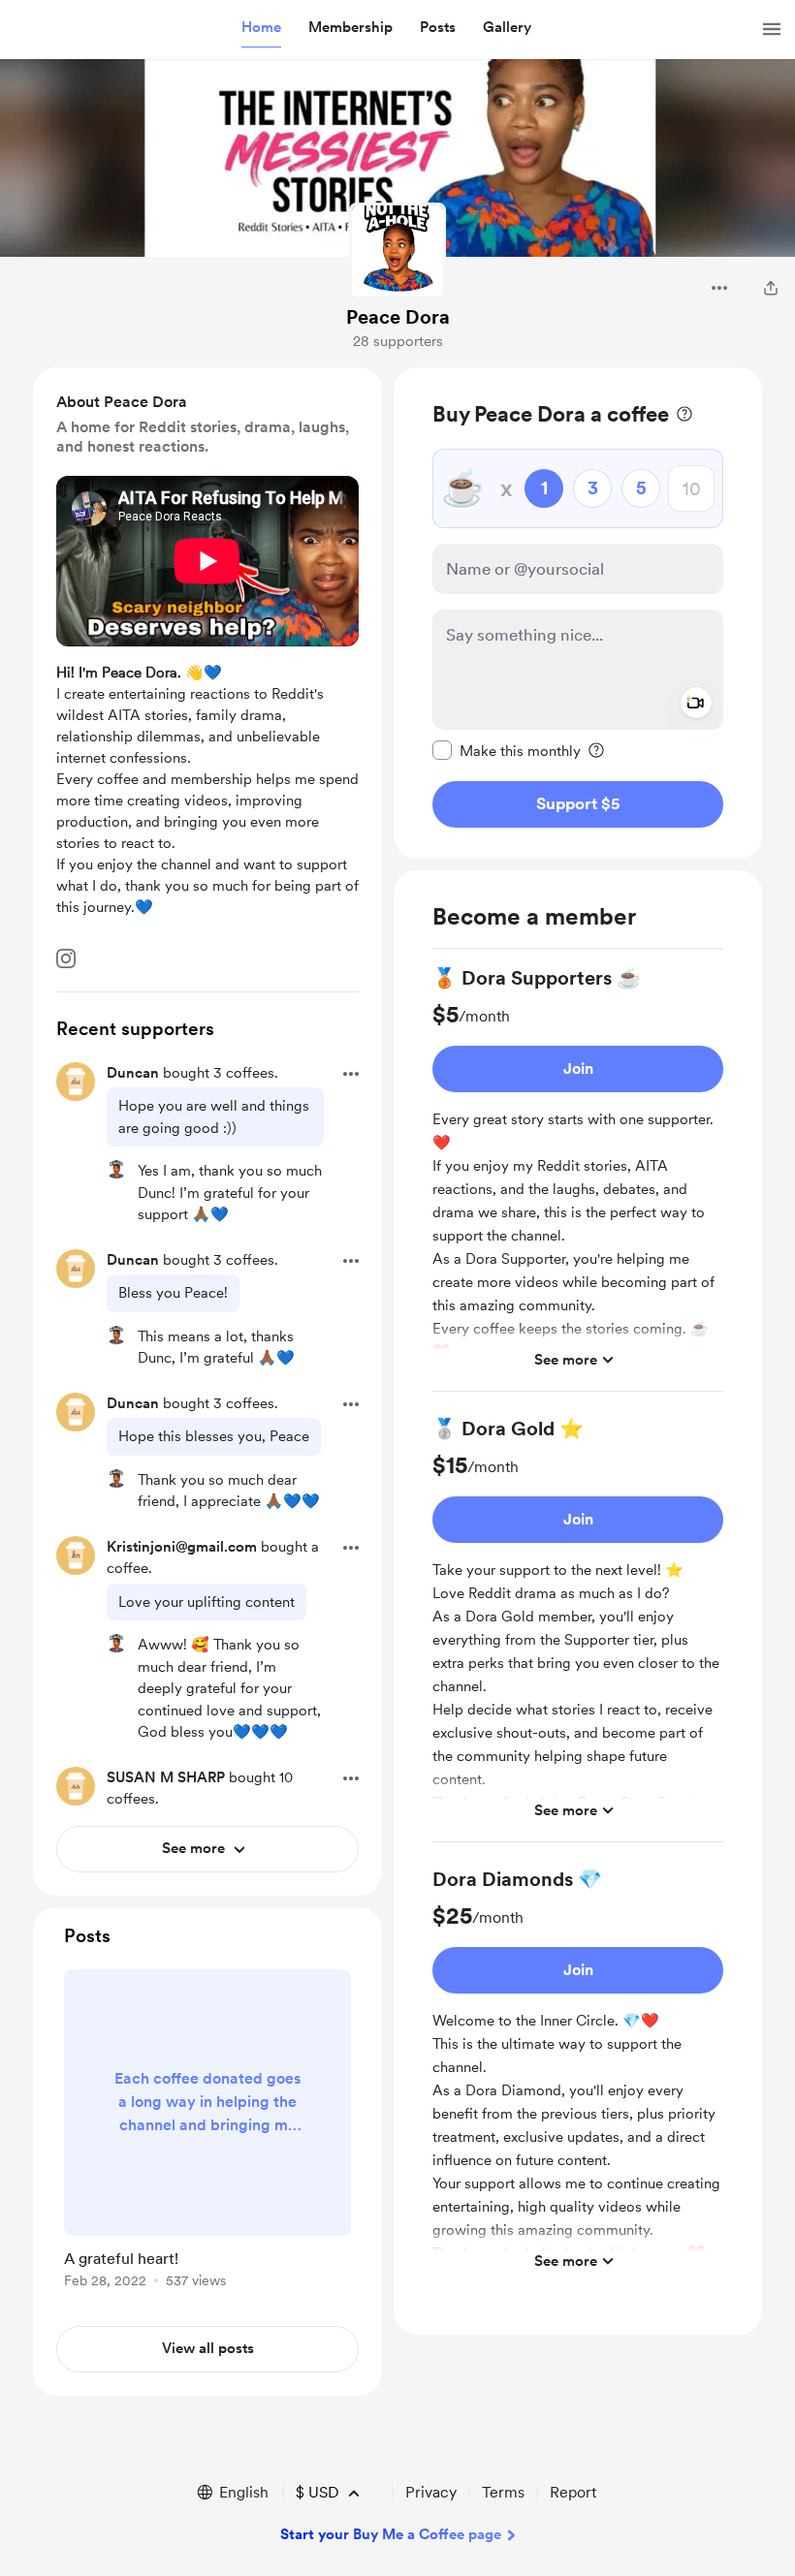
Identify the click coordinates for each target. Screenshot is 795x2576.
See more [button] (566, 1360)
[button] (261, 28)
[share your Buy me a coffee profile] (771, 288)
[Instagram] (66, 958)
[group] (578, 1178)
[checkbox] (507, 750)
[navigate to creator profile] (397, 251)
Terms (503, 2492)
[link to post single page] (207, 2132)
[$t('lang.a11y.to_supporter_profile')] (116, 1170)
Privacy (431, 2492)
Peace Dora (398, 317)
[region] (578, 613)
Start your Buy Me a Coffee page (391, 2534)
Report (573, 2492)
